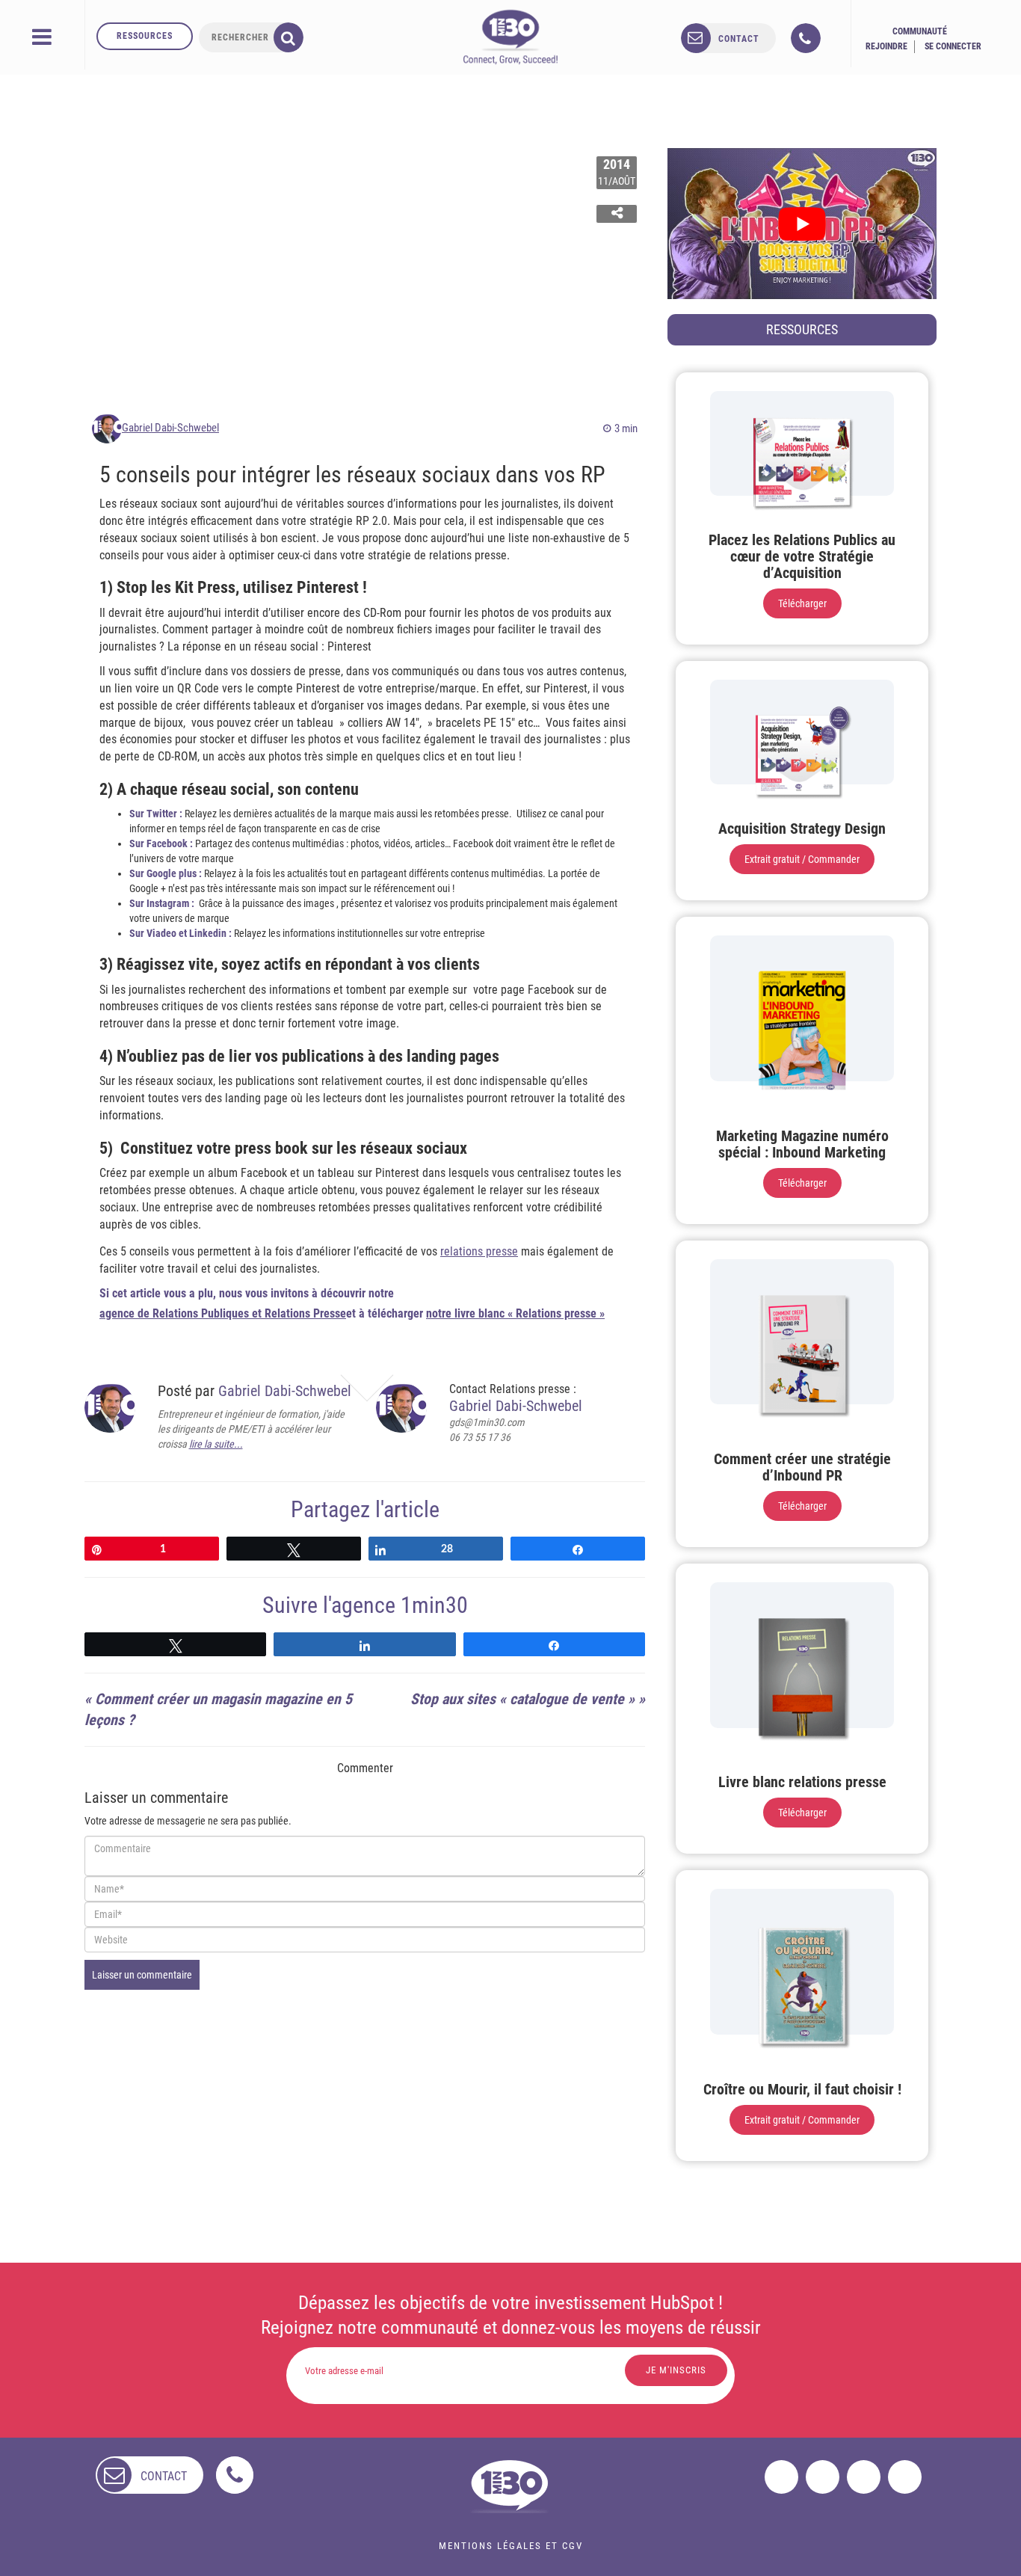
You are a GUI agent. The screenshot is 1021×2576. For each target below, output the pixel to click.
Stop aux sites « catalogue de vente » (522, 1699)
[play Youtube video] (802, 224)
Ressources (145, 36)
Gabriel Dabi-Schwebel (170, 428)
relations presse (479, 1251)
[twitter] (823, 2477)
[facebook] (781, 2477)
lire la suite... (216, 1444)
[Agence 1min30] (510, 37)
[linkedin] (864, 2477)
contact (739, 39)
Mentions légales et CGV (511, 2546)
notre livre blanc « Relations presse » (515, 1313)
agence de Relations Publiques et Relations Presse (223, 1313)
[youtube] (905, 2477)
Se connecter (953, 46)
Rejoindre (886, 46)
